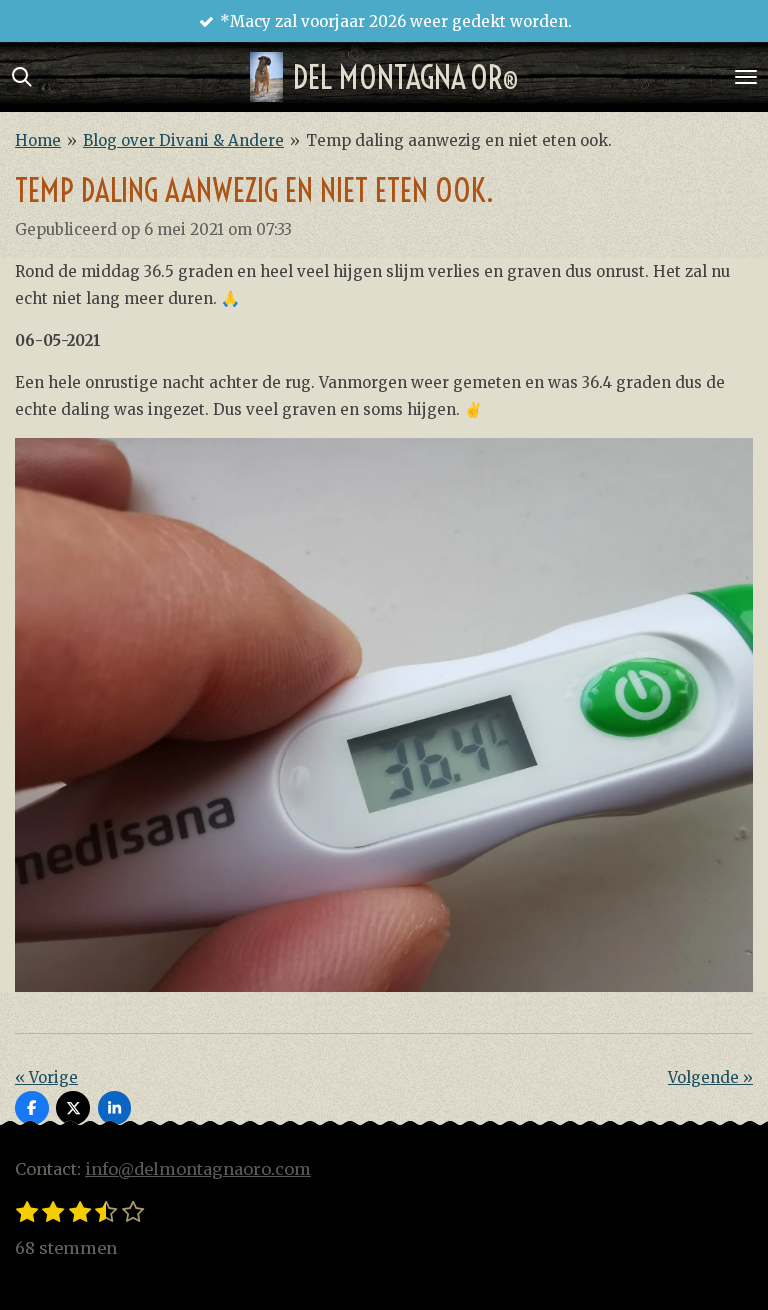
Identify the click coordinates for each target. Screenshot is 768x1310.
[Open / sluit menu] (746, 77)
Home (38, 140)
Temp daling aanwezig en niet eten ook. (459, 140)
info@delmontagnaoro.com (198, 1169)
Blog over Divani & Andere (183, 140)
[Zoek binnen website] (22, 77)
